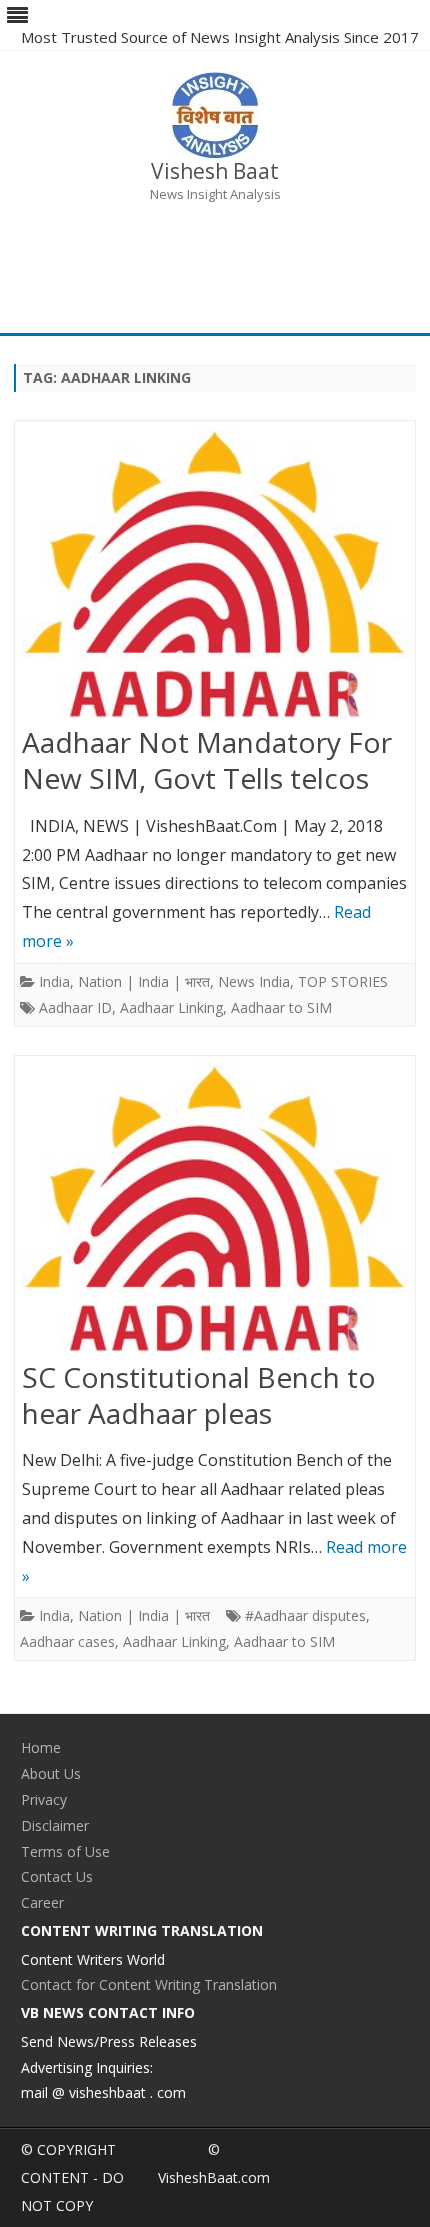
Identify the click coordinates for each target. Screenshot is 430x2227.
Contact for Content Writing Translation (149, 1984)
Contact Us (57, 1876)
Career (42, 1902)
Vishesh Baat (215, 171)
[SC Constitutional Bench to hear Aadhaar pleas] (215, 1212)
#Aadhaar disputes (305, 1615)
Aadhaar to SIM (281, 1007)
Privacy (44, 1799)
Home (41, 1747)
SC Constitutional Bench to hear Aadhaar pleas (199, 1395)
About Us (51, 1773)
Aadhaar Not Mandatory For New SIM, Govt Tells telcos (207, 760)
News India (254, 981)
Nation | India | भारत (144, 981)
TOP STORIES (343, 981)
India (54, 981)
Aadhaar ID (75, 1007)
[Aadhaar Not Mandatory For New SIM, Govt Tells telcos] (215, 577)
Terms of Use (65, 1851)
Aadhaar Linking (171, 1007)
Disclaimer (55, 1825)
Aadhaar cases (67, 1641)
